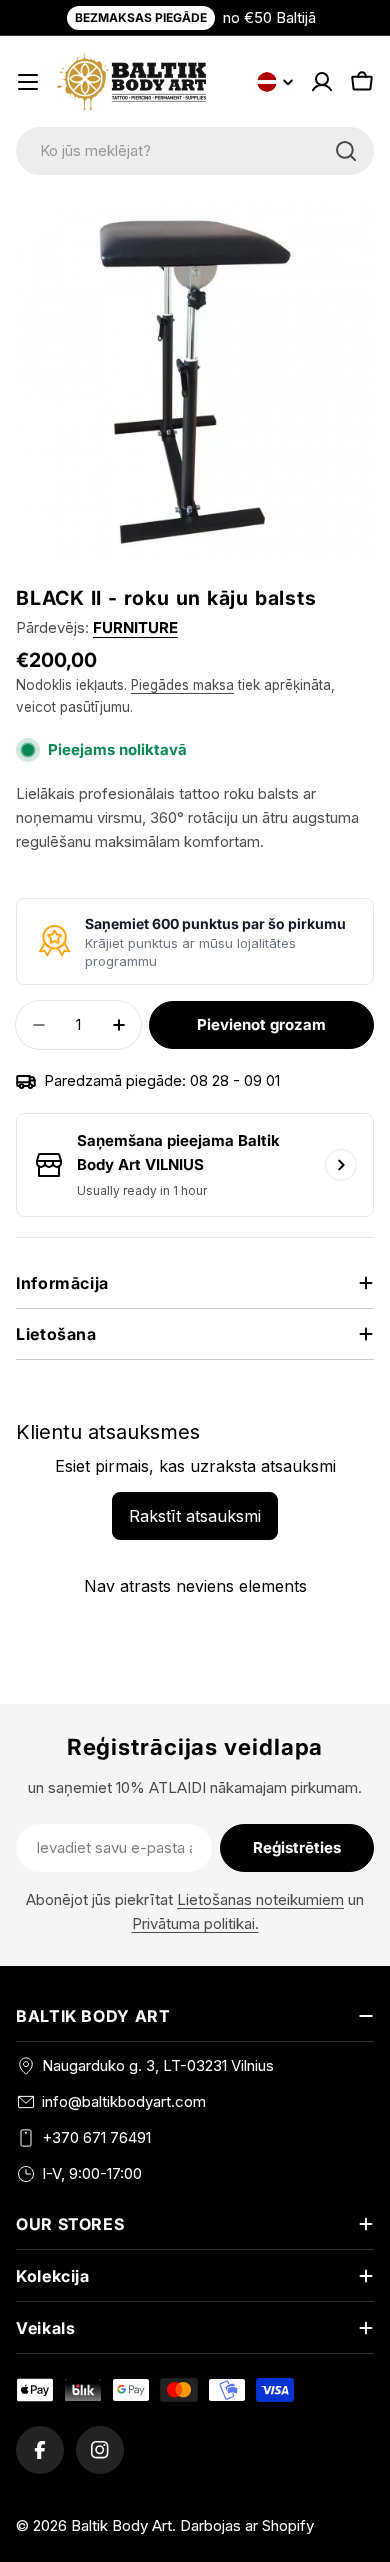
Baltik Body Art (121, 2525)
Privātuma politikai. (195, 1923)
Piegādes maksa (182, 685)
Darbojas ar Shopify (247, 2525)
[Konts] (322, 82)
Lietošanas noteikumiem (260, 1899)
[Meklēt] (346, 151)
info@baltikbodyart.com (124, 2101)
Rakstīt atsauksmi (195, 1516)
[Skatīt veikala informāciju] (341, 1165)
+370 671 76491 (96, 2137)
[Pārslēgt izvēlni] (28, 82)
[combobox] (195, 151)
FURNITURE (135, 627)
